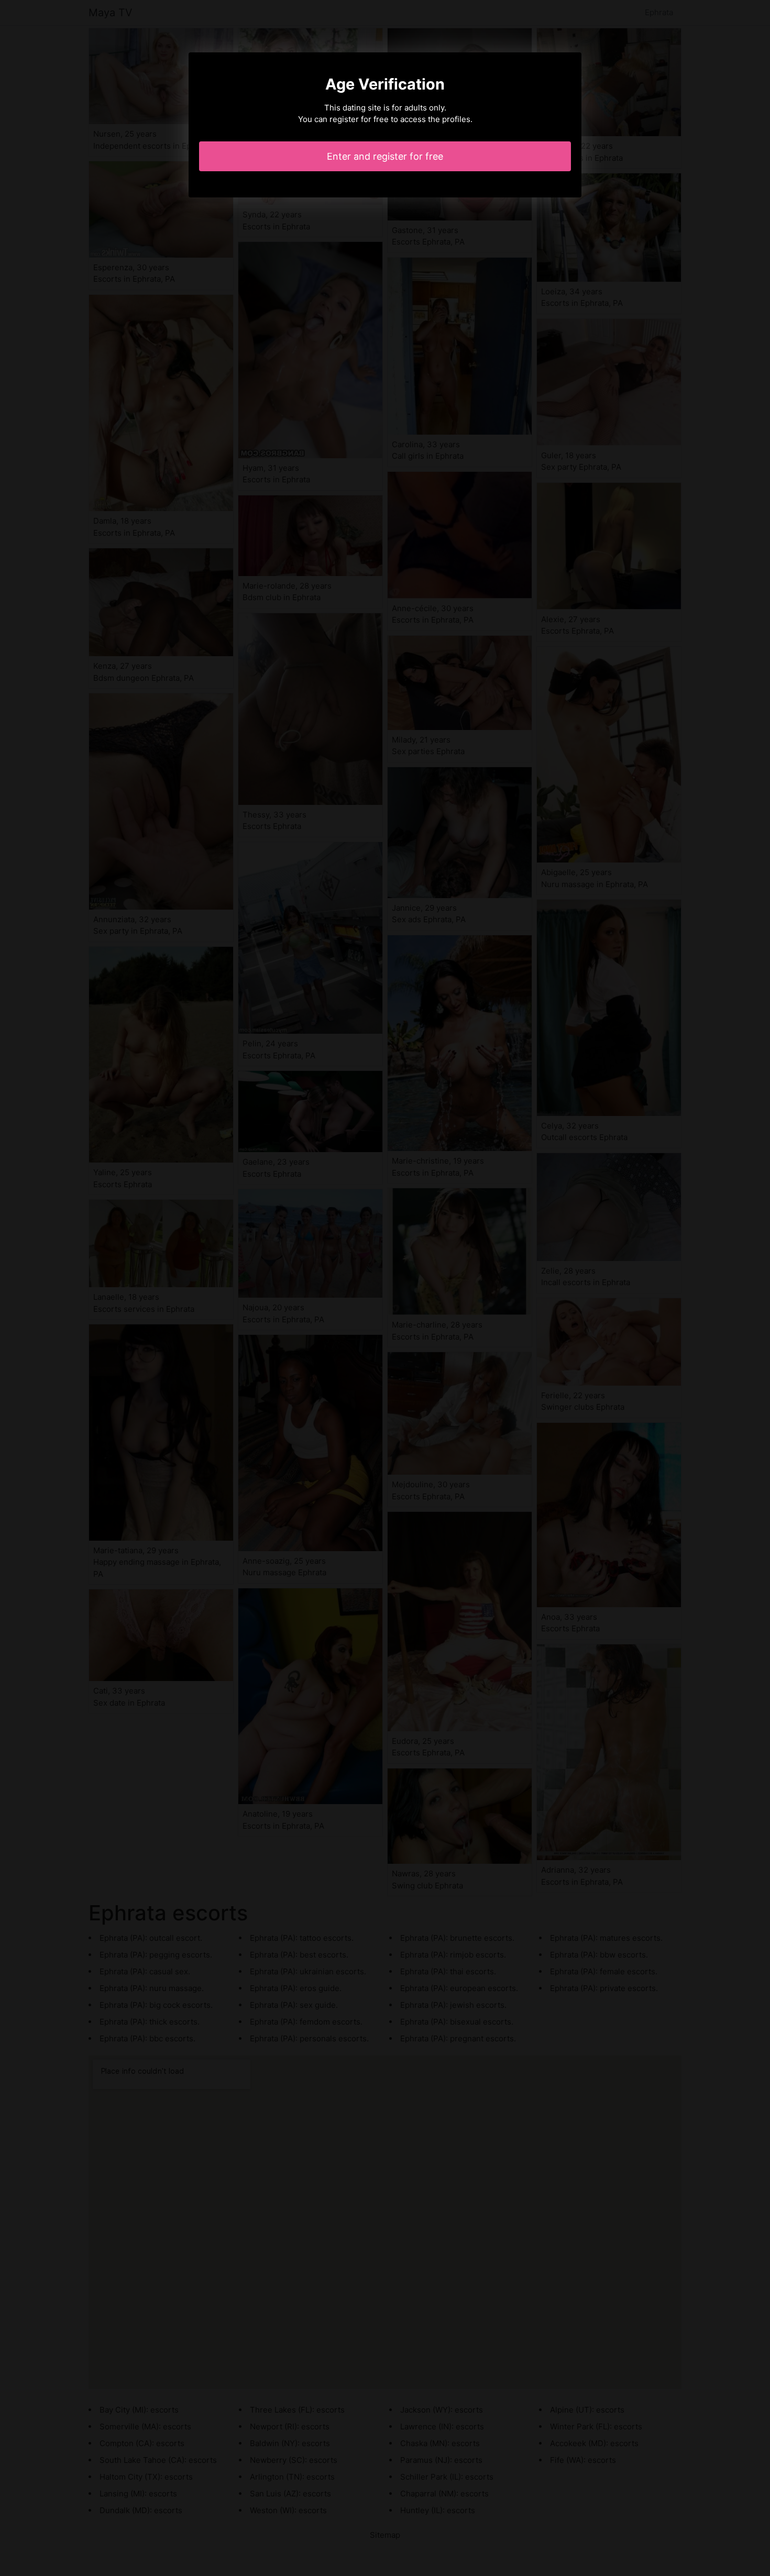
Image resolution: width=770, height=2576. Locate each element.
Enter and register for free (385, 156)
